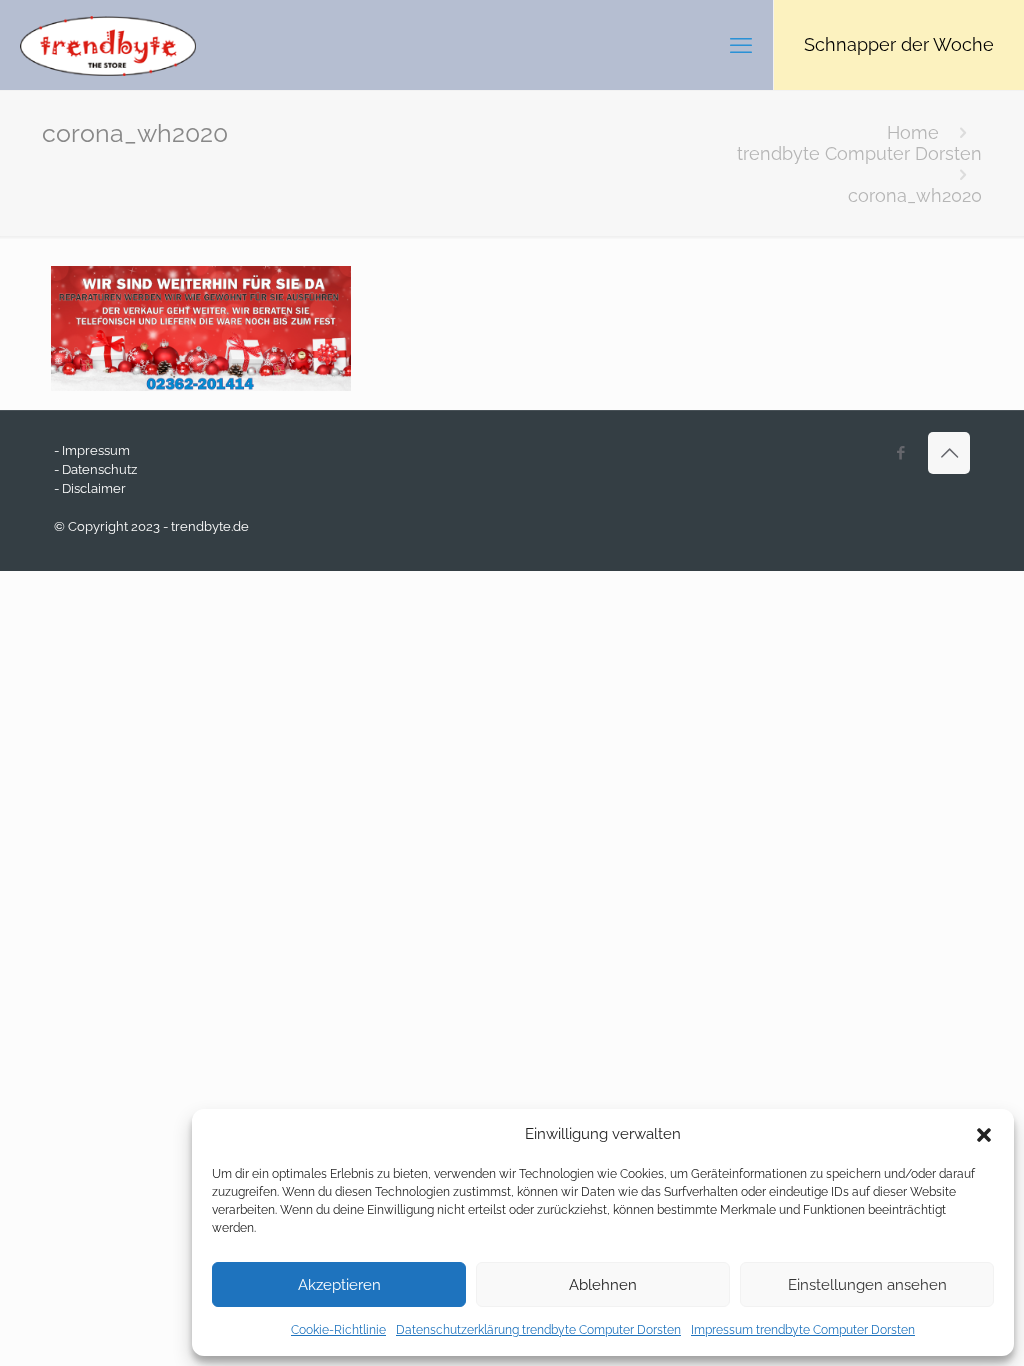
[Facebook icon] (900, 453)
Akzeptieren (339, 1285)
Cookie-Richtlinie (338, 1330)
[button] (984, 1135)
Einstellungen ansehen (867, 1285)
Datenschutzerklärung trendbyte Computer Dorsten (538, 1330)
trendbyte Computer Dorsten (859, 153)
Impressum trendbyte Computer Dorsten (803, 1330)
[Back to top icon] (949, 453)
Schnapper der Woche (899, 44)
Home (913, 132)
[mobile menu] (741, 45)
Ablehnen (603, 1285)
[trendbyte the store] (108, 45)
